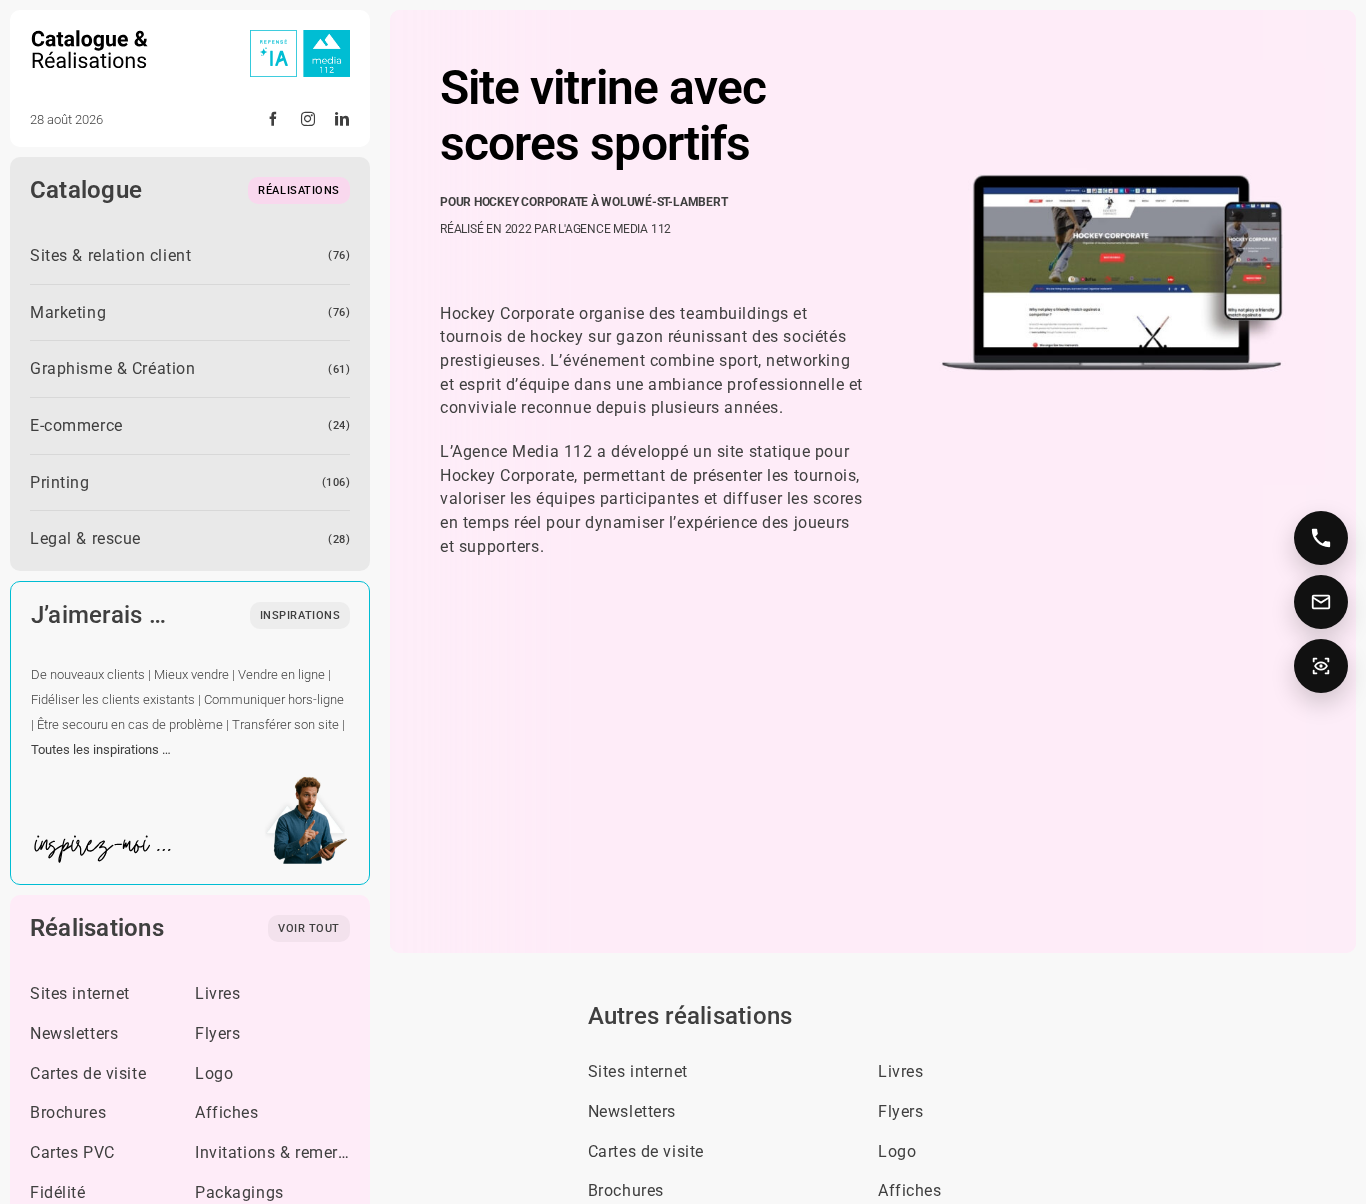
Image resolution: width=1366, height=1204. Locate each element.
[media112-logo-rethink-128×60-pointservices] (300, 37)
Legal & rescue (85, 538)
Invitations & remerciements (301, 1152)
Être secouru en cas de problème (130, 724)
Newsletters (74, 1033)
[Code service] (1321, 666)
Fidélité (58, 1192)
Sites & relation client (110, 255)
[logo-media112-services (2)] (90, 37)
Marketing (68, 312)
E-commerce (76, 425)
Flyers (217, 1033)
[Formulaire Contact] (1321, 602)
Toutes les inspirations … (101, 749)
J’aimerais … (98, 615)
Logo (214, 1073)
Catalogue (86, 190)
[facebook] (273, 119)
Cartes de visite (88, 1073)
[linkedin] (342, 119)
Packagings (239, 1192)
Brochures (68, 1112)
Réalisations (97, 928)
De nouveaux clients (88, 674)
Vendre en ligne (281, 674)
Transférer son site (285, 724)
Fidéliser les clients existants (113, 699)
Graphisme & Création (113, 368)
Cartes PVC (72, 1152)
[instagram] (308, 119)
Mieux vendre (191, 674)
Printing (60, 482)
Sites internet (80, 993)
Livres (217, 993)
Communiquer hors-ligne (274, 699)
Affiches (227, 1112)
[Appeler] (1321, 538)
